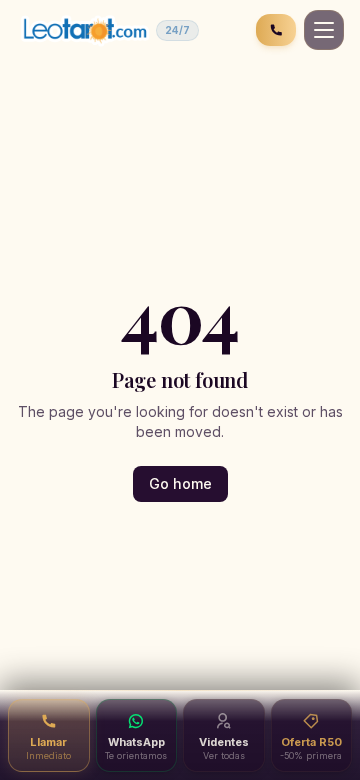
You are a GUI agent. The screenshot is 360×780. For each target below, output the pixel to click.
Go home (180, 483)
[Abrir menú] (324, 30)
